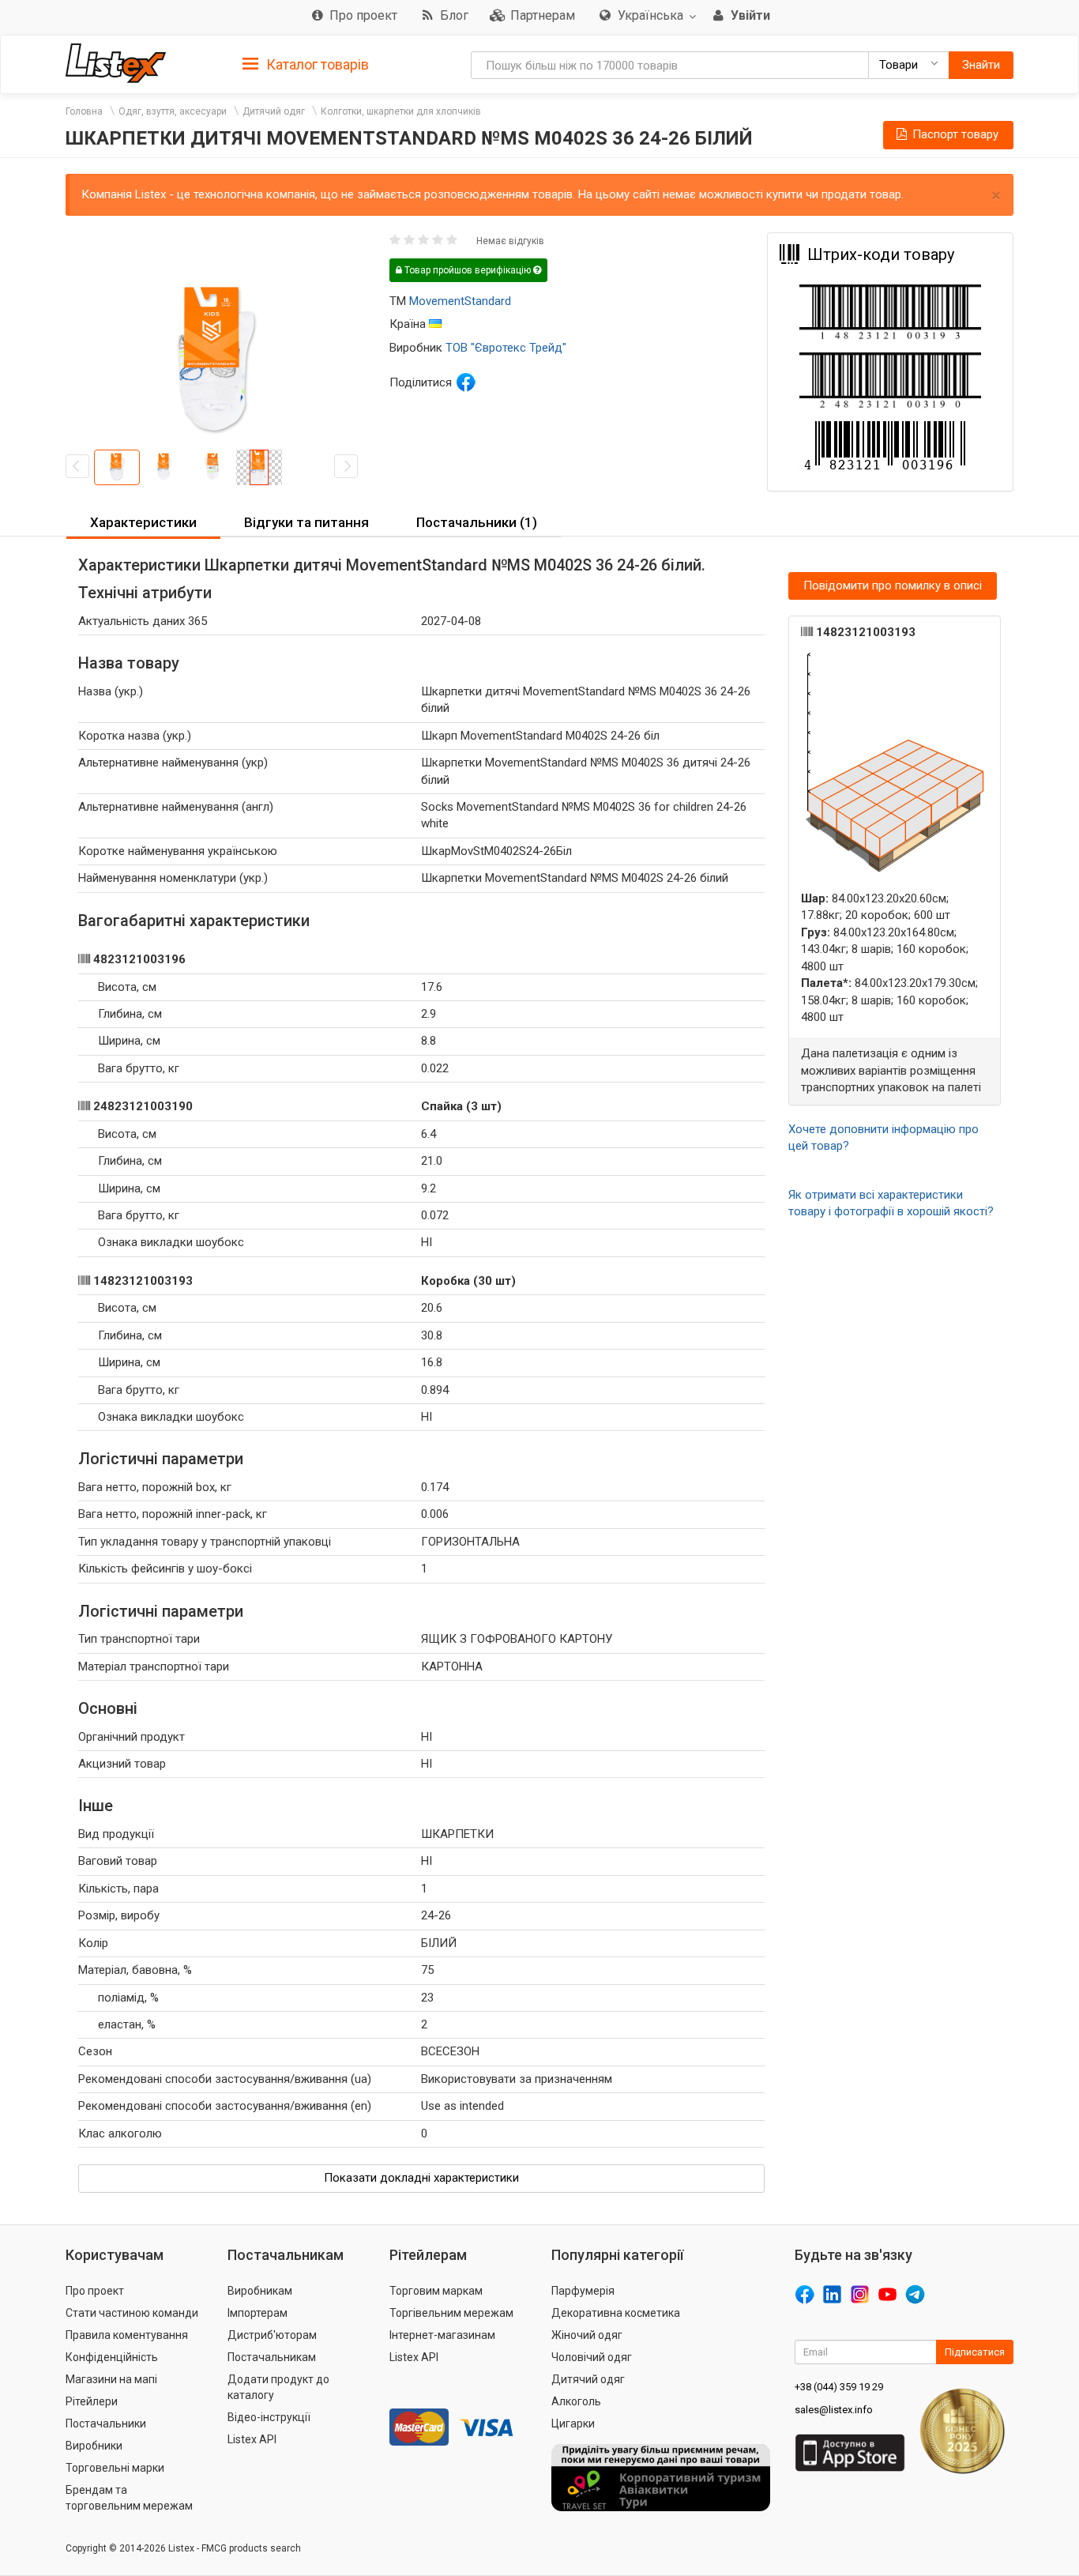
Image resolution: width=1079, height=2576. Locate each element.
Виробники (94, 2446)
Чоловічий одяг (592, 2357)
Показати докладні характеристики (421, 2178)
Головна (84, 111)
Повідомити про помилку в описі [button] (893, 586)
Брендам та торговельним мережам (129, 2498)
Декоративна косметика (616, 2313)
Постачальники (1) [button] (477, 522)
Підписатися (975, 2352)
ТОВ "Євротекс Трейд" (506, 348)
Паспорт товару (954, 134)
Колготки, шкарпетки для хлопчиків (401, 111)
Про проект (95, 2291)
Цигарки (573, 2423)
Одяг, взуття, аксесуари (173, 111)
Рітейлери (92, 2401)
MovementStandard (460, 301)
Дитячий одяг (274, 111)
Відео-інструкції (269, 2417)
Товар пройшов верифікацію (468, 270)
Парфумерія (583, 2291)
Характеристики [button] (143, 522)
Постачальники (106, 2423)
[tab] (306, 64)
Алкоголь (576, 2401)
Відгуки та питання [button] (306, 522)
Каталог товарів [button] (316, 64)
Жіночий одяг (587, 2335)
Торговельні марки (115, 2468)
